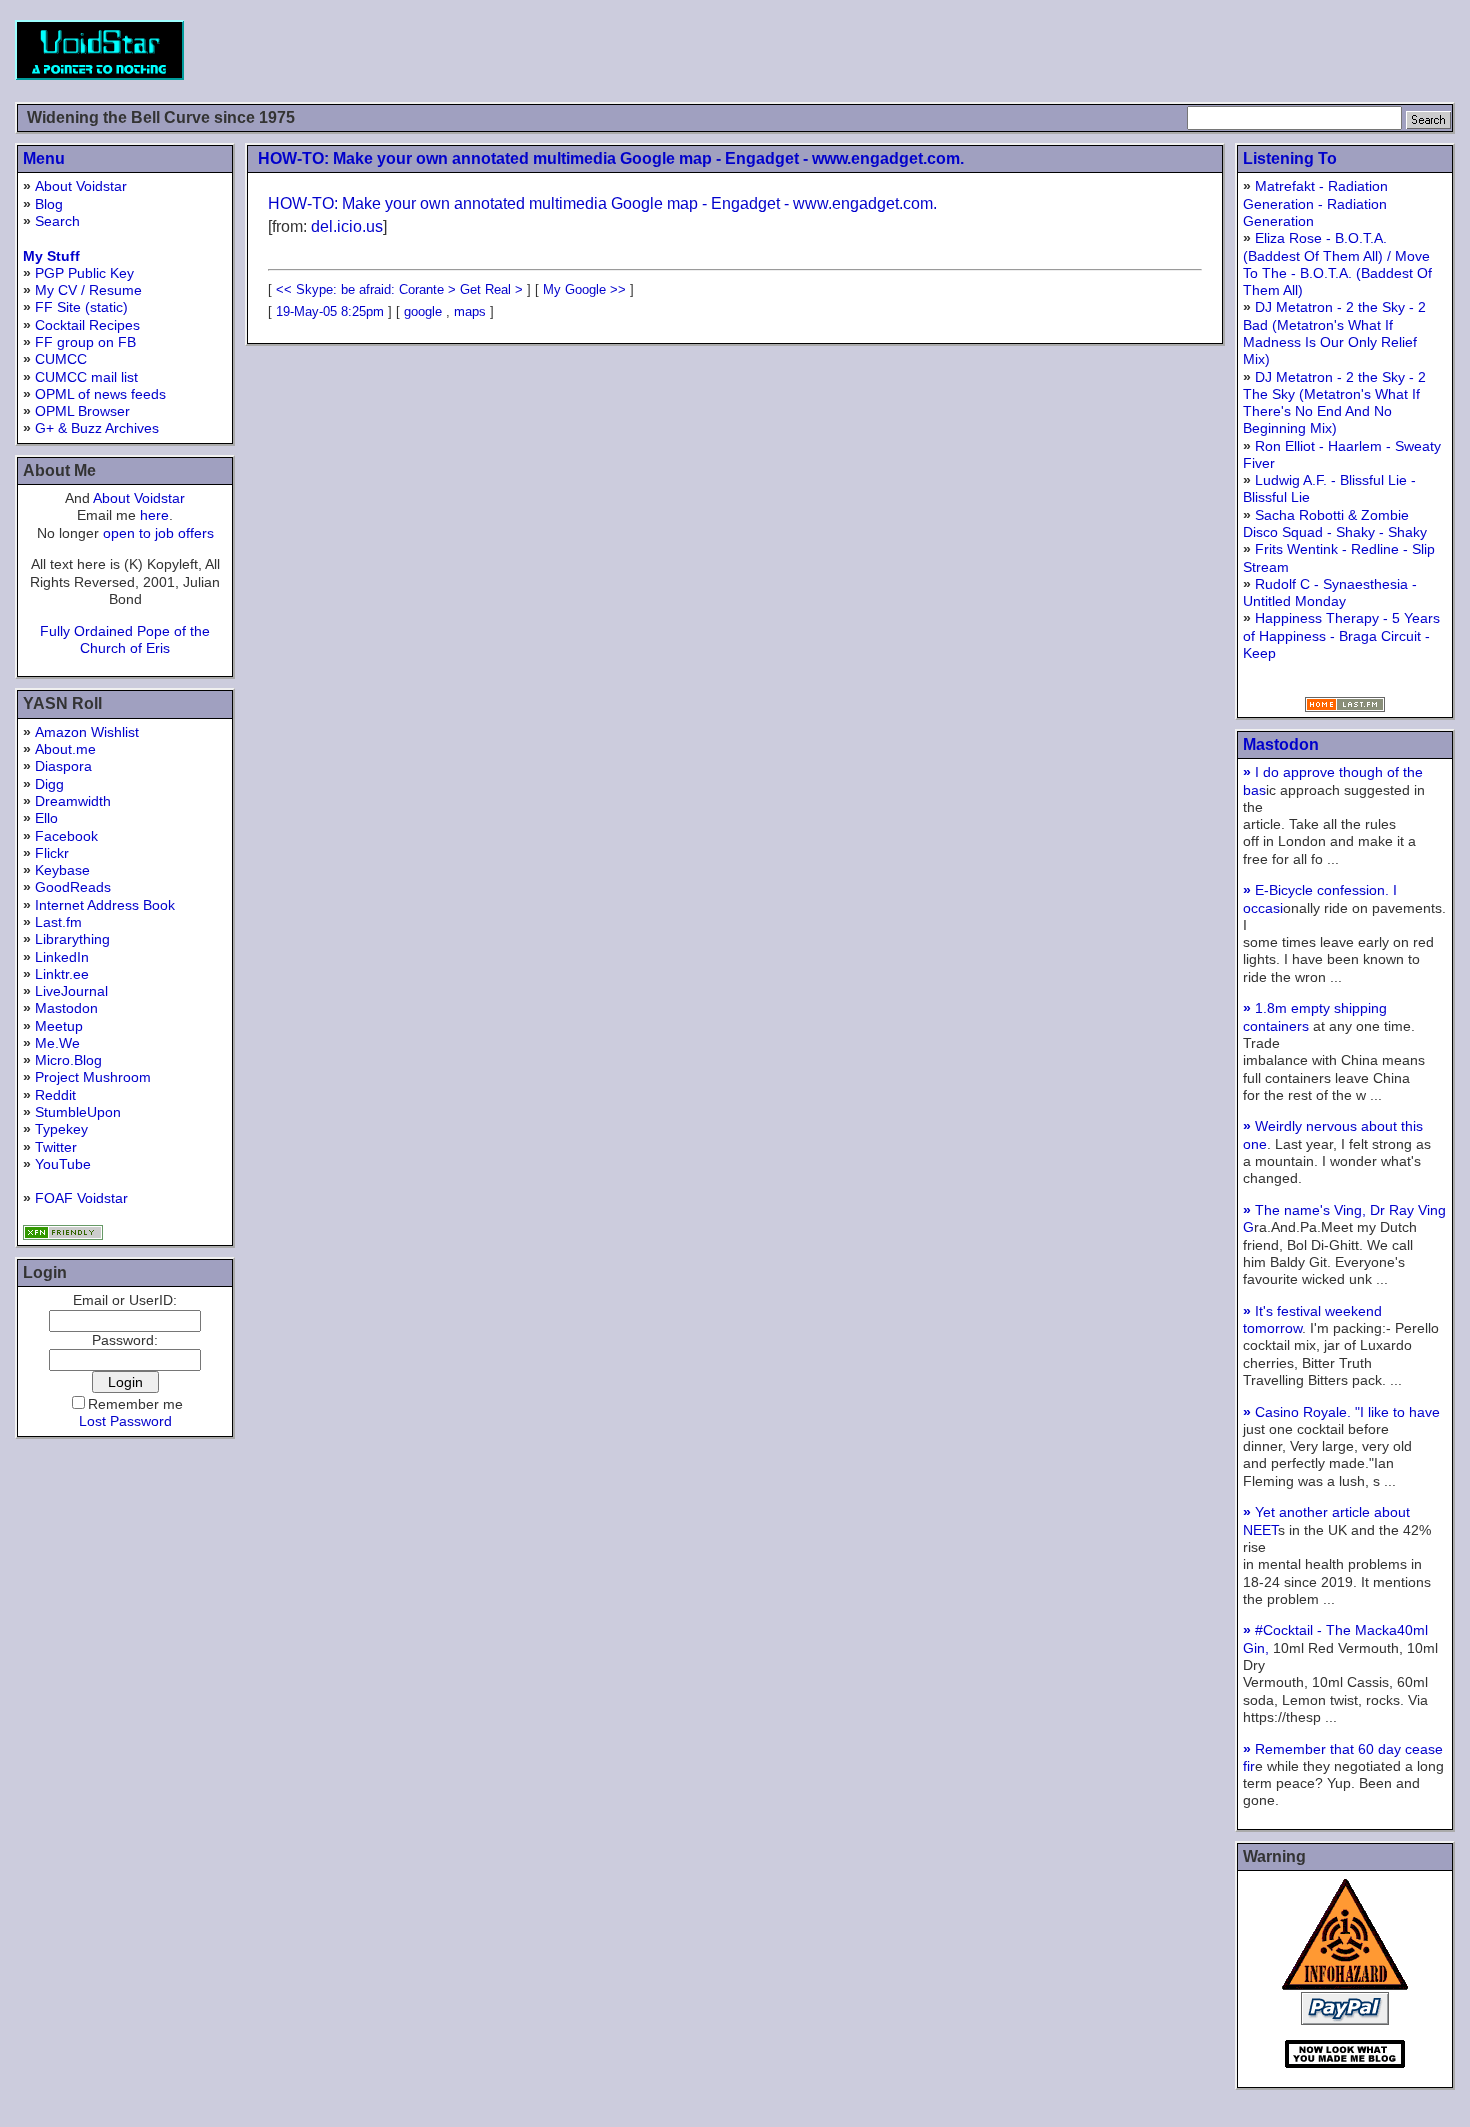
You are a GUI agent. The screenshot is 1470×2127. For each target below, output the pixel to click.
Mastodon (66, 1008)
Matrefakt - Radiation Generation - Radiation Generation (1315, 203)
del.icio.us (347, 226)
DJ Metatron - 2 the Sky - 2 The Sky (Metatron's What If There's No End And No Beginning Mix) (1334, 403)
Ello (46, 818)
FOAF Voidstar (81, 1198)
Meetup (59, 1026)
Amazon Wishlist (87, 732)
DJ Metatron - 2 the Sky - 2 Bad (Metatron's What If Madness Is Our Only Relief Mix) (1334, 333)
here (154, 515)
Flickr (52, 853)
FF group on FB (85, 342)
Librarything (72, 939)
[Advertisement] (1091, 50)
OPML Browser (82, 411)
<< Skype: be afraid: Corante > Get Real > (399, 289)
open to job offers (158, 533)
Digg (49, 784)
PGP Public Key (84, 273)
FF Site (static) (81, 307)
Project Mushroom (93, 1077)
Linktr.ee (62, 974)
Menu (44, 158)
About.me (65, 749)
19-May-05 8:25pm (330, 311)
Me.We (57, 1043)
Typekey (61, 1129)
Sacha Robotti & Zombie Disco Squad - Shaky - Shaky (1335, 523)
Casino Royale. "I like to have (1341, 1412)
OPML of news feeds (100, 394)
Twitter (56, 1147)
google (423, 311)
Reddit (55, 1095)
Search (57, 221)
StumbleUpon (78, 1112)
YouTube (63, 1164)
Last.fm (58, 922)
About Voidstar (81, 186)
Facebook (66, 836)
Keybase (62, 870)
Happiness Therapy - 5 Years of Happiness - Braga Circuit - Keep (1341, 635)
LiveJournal (71, 991)
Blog (49, 204)
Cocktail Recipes (87, 325)
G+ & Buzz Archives (97, 428)
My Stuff (51, 256)
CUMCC (61, 359)
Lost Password (125, 1421)
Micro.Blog (68, 1060)
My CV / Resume (88, 290)
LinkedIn (62, 957)
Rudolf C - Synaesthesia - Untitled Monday (1330, 592)
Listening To (1290, 158)
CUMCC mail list (86, 377)
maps (470, 311)
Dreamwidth (73, 801)
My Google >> (584, 289)
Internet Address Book (105, 905)
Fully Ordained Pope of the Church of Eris (125, 639)
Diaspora (63, 766)
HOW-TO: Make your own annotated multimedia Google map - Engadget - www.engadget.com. (611, 158)
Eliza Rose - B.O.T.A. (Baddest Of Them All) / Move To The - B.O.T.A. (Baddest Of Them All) (1337, 264)
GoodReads (73, 887)
